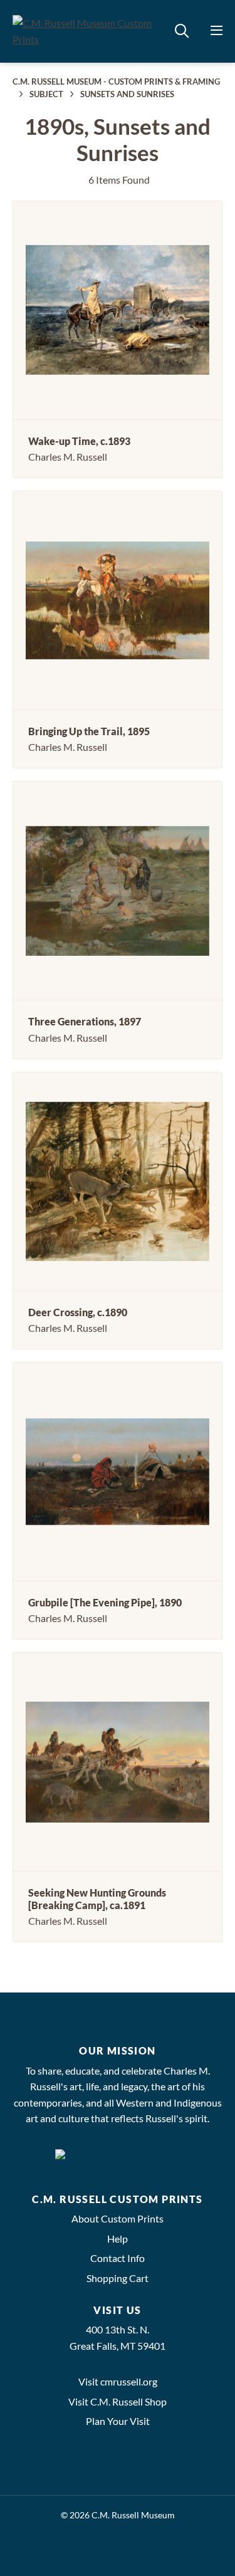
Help (118, 2238)
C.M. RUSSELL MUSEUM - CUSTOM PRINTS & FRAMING (116, 81)
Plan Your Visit (118, 2421)
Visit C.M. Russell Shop (118, 2401)
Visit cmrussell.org (118, 2381)
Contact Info (118, 2258)
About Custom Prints (118, 2218)
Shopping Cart (118, 2278)
